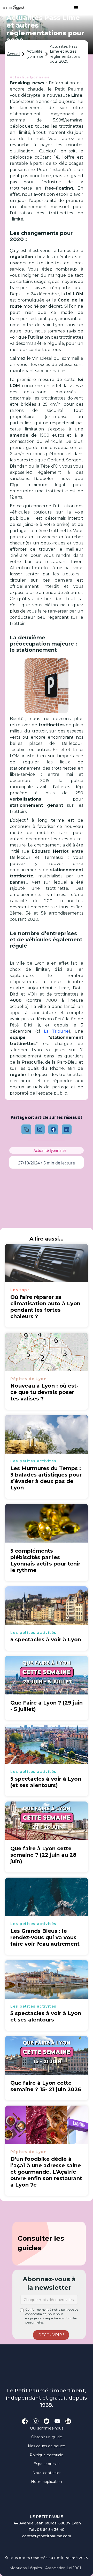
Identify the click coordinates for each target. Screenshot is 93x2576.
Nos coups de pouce (47, 2446)
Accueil (14, 54)
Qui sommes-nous (47, 2428)
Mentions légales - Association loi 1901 (45, 2568)
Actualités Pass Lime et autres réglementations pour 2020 (65, 54)
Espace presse (47, 2464)
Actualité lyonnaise (35, 54)
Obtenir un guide (47, 2437)
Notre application (47, 2482)
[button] (73, 8)
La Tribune (56, 1031)
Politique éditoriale (47, 2455)
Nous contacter (47, 2473)
